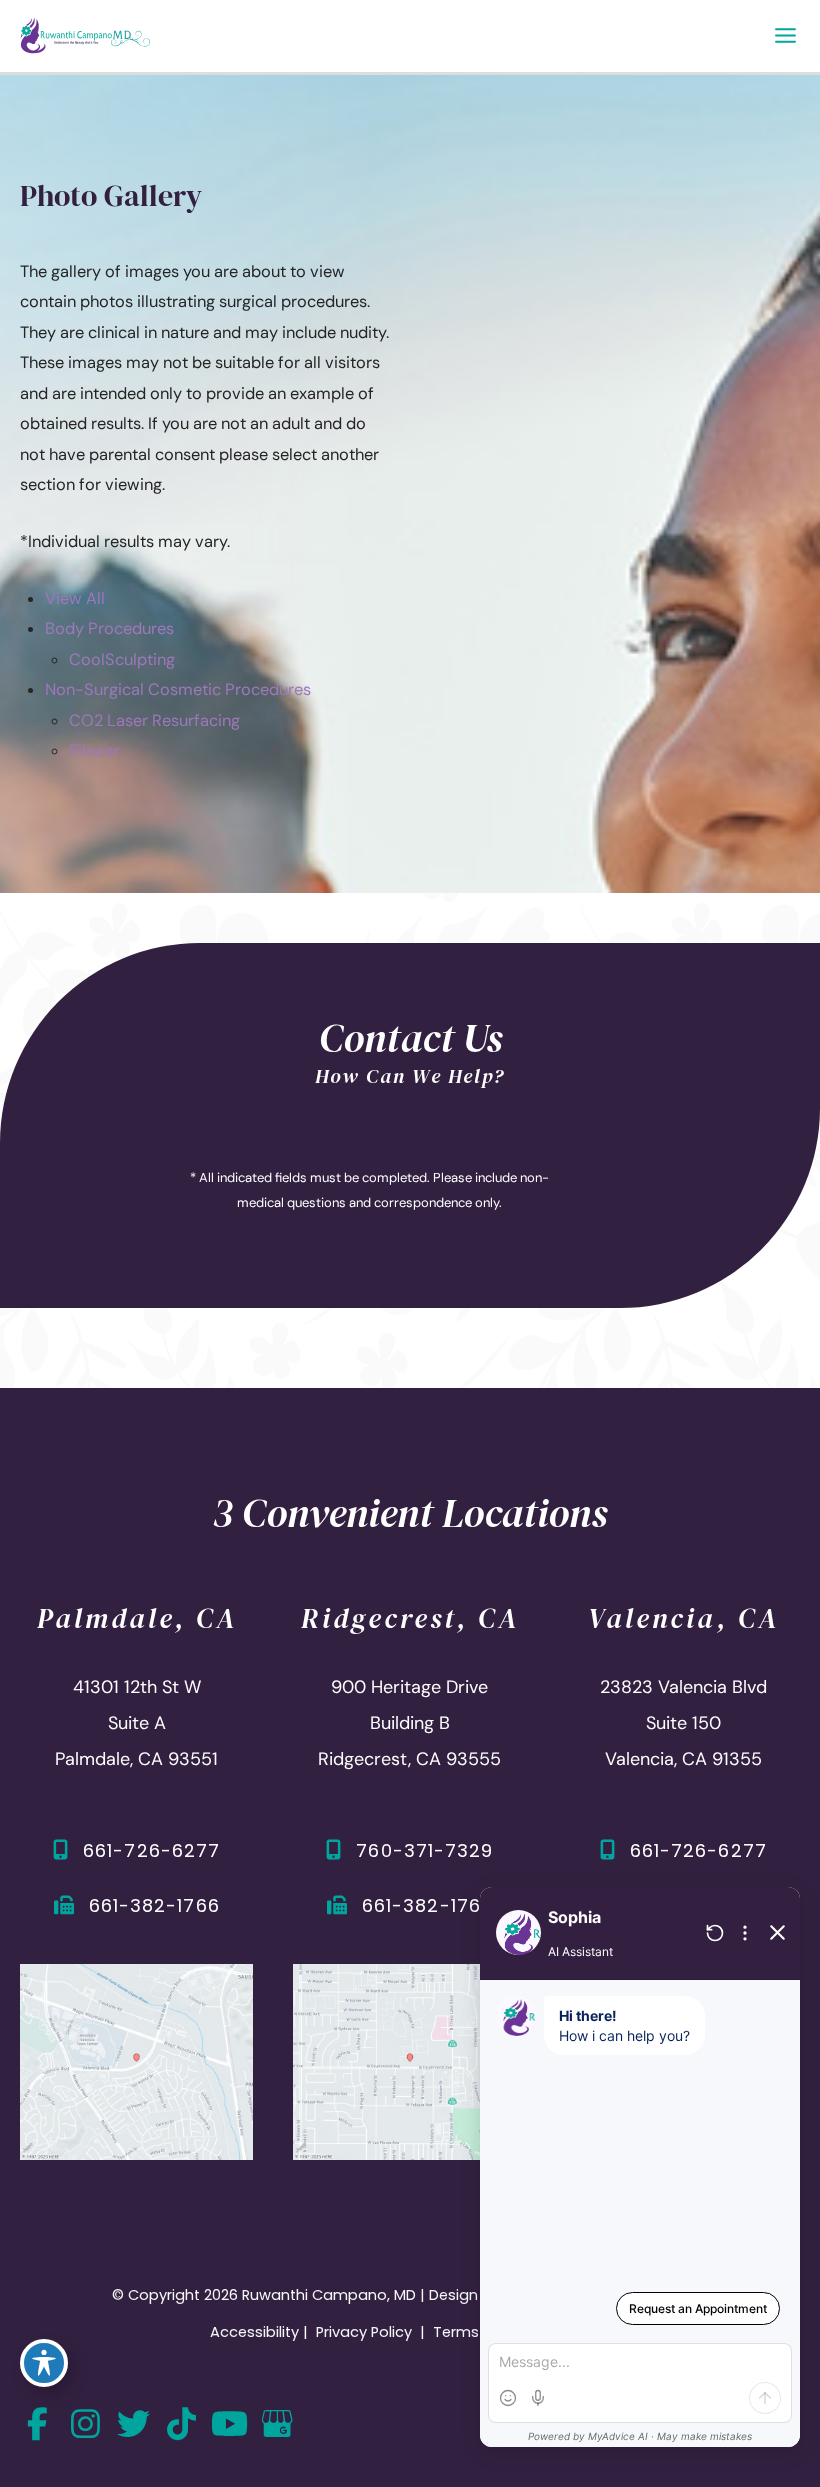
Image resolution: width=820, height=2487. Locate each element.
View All (75, 598)
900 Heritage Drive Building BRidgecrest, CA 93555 (409, 1723)
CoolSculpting (122, 659)
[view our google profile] (277, 2424)
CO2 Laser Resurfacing (154, 720)
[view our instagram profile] (85, 2424)
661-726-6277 (151, 1850)
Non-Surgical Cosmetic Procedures (178, 689)
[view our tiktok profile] (181, 2424)
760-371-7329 (424, 1850)
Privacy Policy (364, 2332)
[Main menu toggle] (785, 36)
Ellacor (94, 750)
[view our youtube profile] (229, 2424)
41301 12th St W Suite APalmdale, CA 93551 (136, 1723)
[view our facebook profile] (37, 2424)
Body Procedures (109, 628)
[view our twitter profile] (133, 2424)
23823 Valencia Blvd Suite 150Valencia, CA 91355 (683, 1723)
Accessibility (254, 2332)
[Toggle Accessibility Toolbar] (44, 2363)
